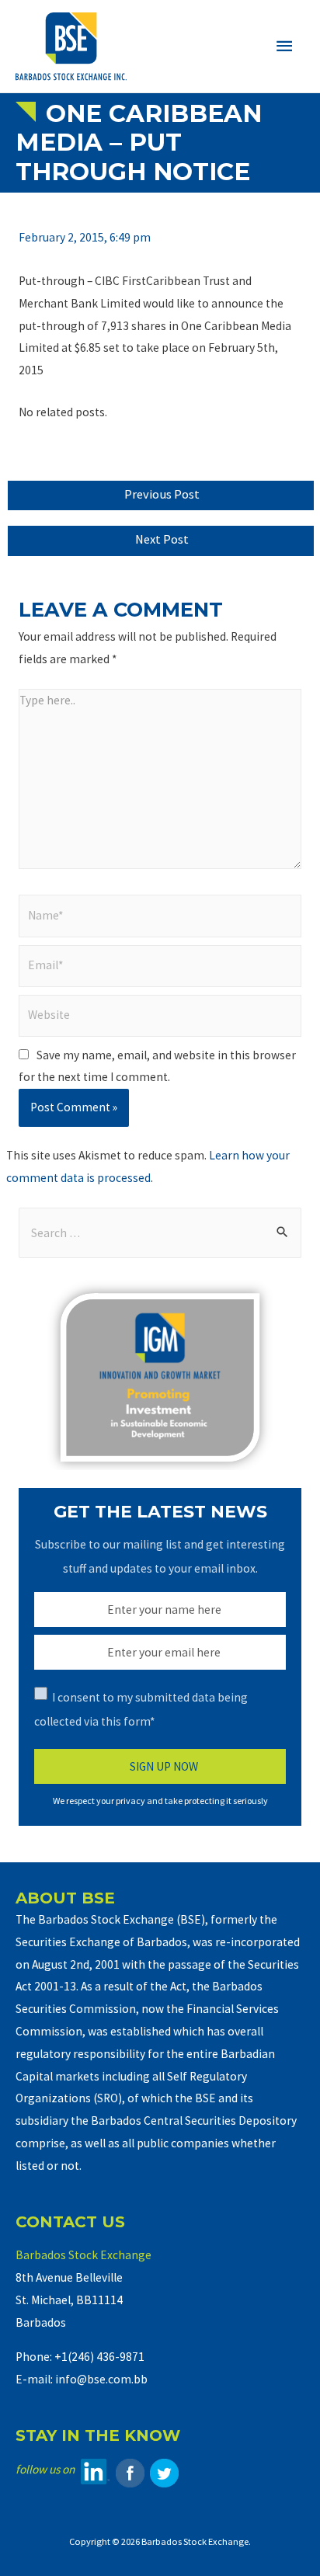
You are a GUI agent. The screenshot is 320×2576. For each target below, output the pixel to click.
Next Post (162, 539)
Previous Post (162, 494)
